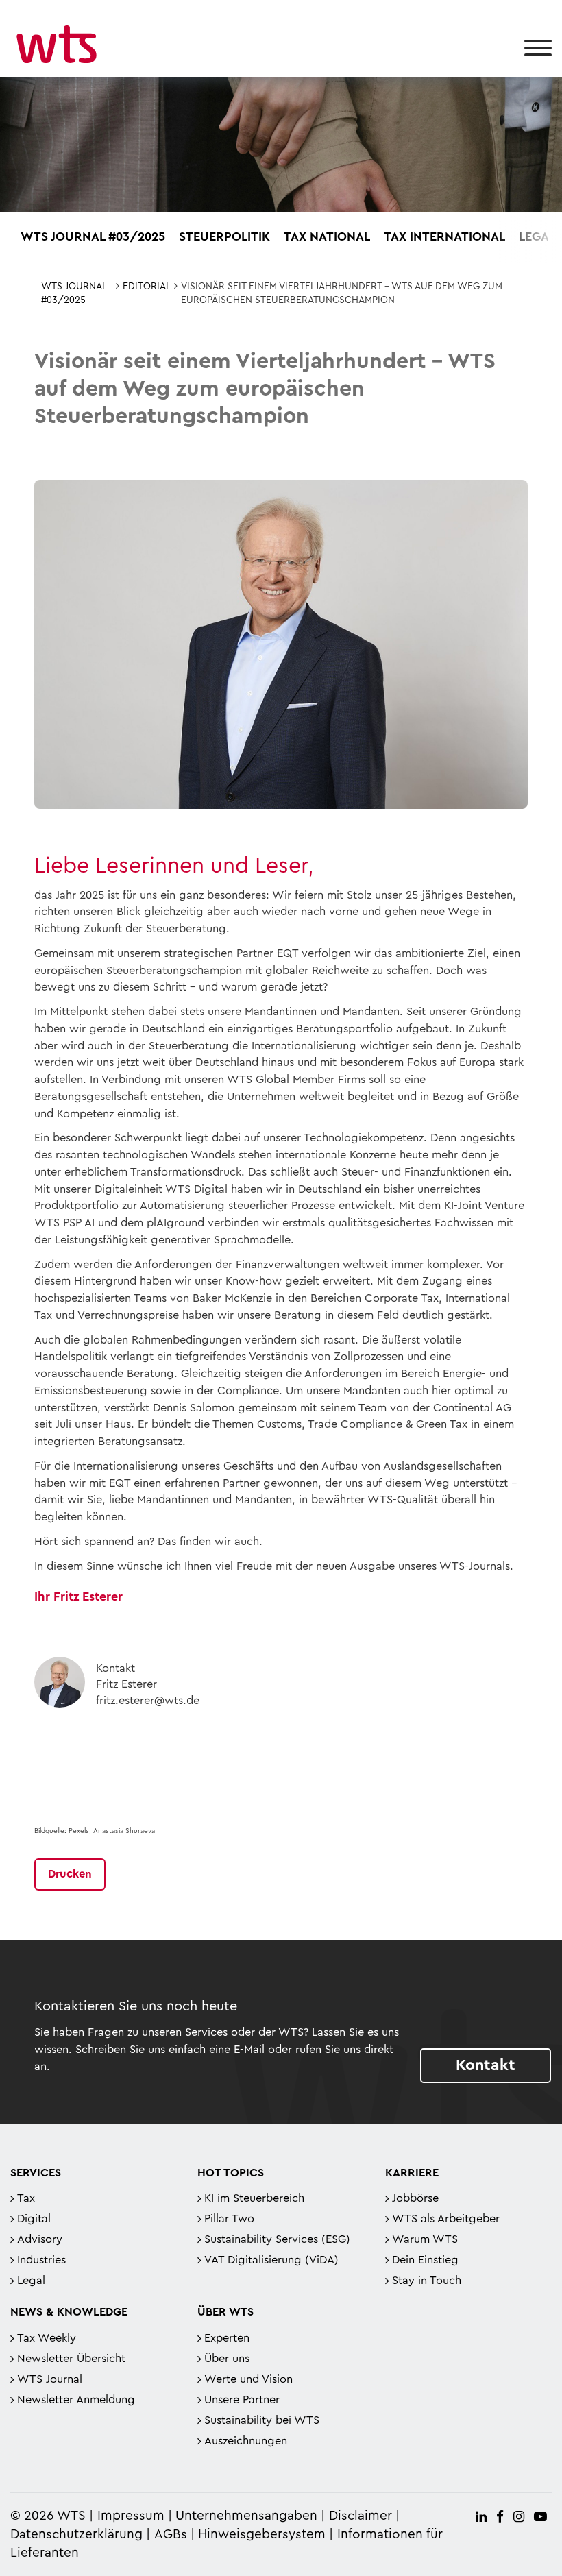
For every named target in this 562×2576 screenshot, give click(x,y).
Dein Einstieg (425, 2260)
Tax (26, 2198)
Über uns (227, 2359)
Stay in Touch (427, 2281)
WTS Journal (50, 2379)
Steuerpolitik (224, 236)
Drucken (70, 1874)
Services (36, 2173)
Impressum (131, 2516)
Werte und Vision (248, 2379)
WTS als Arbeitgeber (446, 2219)
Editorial (147, 287)
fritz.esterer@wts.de (148, 1701)
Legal (537, 236)
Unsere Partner (242, 2400)
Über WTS (225, 2312)
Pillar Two (229, 2219)
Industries (41, 2260)
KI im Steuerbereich (254, 2198)
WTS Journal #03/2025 (93, 236)
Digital (34, 2219)
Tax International (444, 236)
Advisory (40, 2239)
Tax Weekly (47, 2338)
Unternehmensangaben (248, 2516)
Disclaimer (361, 2516)
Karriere (412, 2173)
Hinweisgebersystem (262, 2535)
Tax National (327, 236)
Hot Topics (231, 2173)
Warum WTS (425, 2239)
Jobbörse (415, 2198)
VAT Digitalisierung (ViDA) (271, 2260)
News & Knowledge (69, 2312)
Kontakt (486, 2065)
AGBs (171, 2535)
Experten (227, 2338)
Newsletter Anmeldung (76, 2400)
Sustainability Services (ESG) (277, 2239)
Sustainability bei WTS (262, 2420)
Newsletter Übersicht (71, 2359)
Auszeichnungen (246, 2441)
